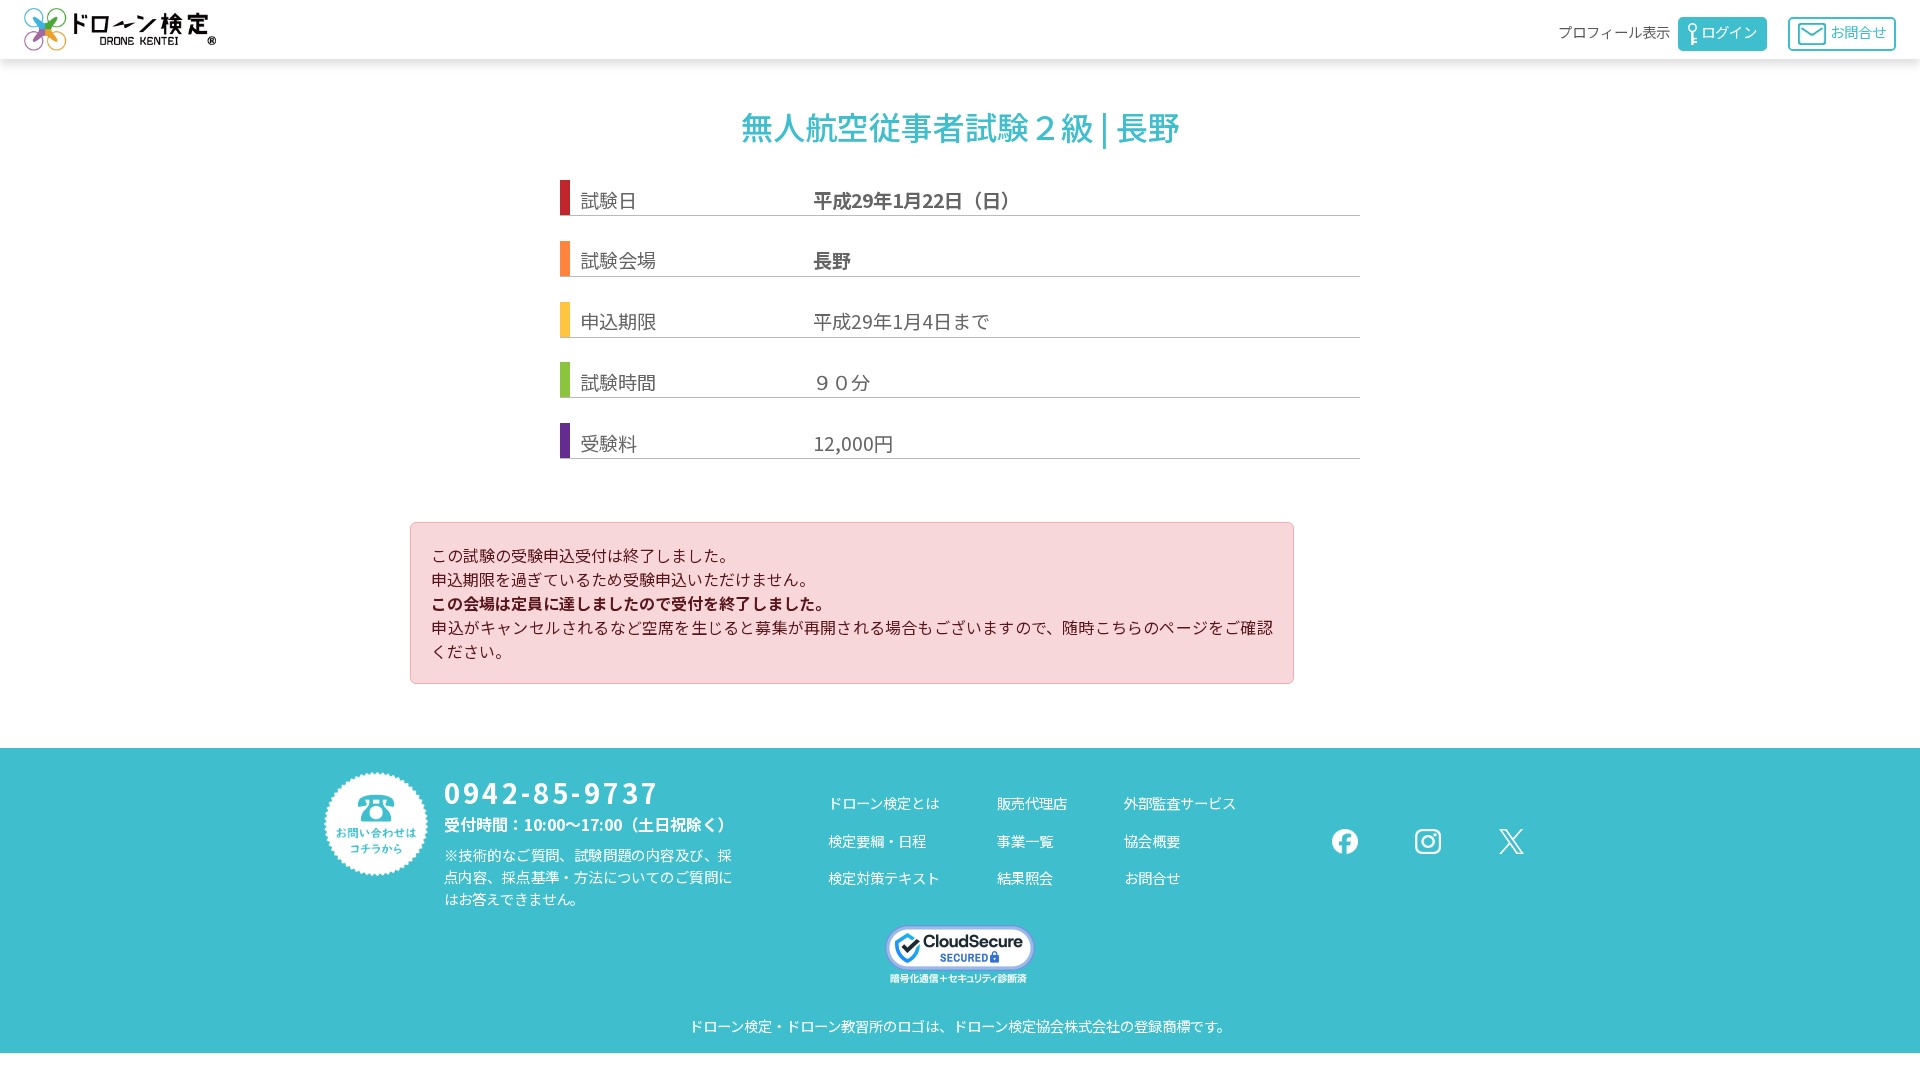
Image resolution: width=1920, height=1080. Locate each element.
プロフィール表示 (1614, 31)
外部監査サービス (1180, 802)
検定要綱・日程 (877, 840)
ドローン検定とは (883, 802)
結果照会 (1025, 877)
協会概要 (1152, 840)
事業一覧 (1025, 840)
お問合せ (1858, 31)
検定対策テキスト (884, 877)
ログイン (1729, 31)
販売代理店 (1032, 802)
